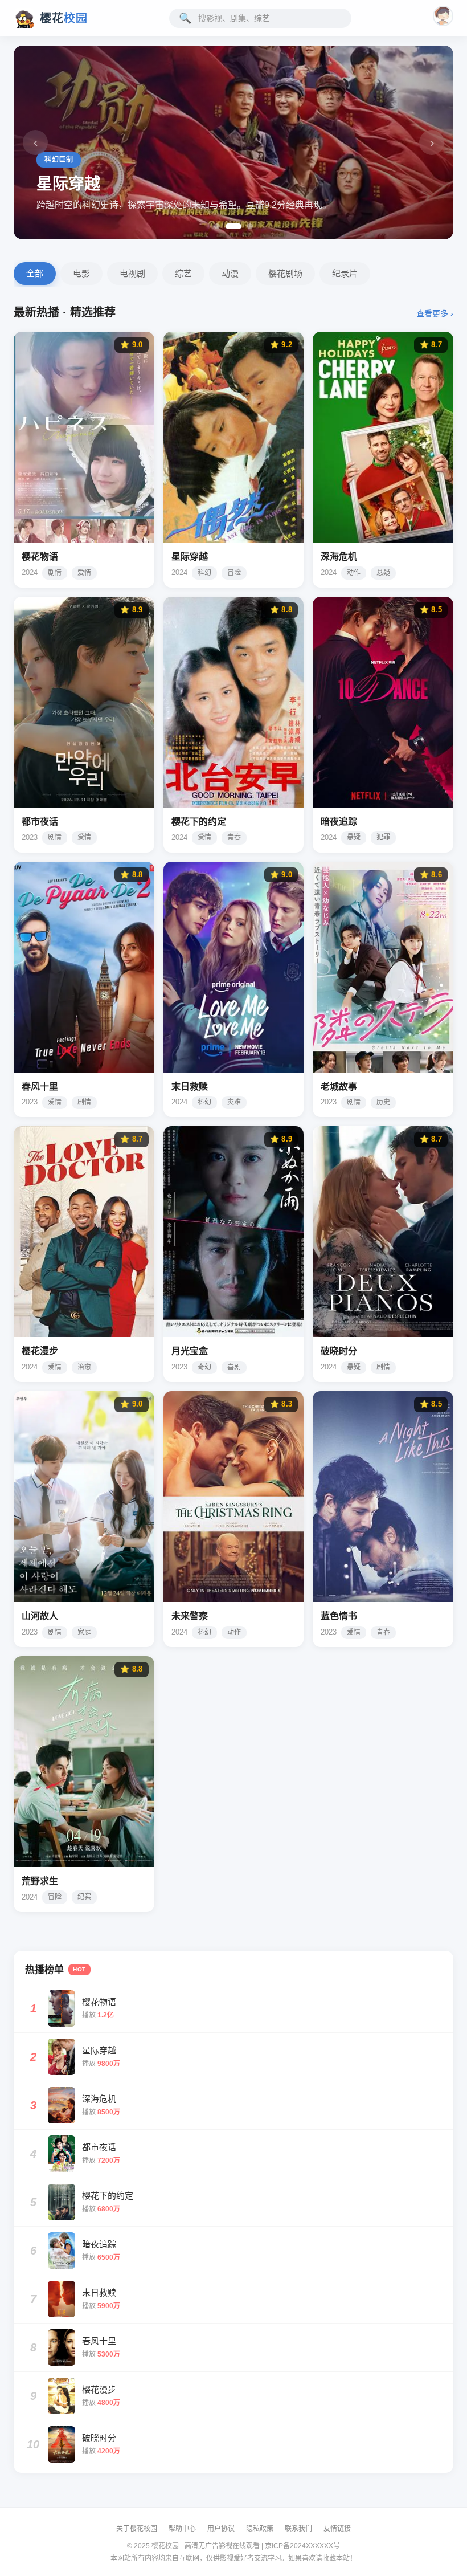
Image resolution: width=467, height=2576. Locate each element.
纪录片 (345, 273)
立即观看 (47, 525)
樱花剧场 (285, 273)
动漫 (230, 273)
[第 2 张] (228, 226)
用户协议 (221, 2529)
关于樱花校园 (137, 2529)
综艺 (183, 273)
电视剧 (132, 273)
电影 (81, 273)
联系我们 (298, 2529)
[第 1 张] (217, 226)
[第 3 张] (245, 226)
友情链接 (337, 2529)
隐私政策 (260, 2529)
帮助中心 (182, 2529)
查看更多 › (435, 313)
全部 (35, 273)
